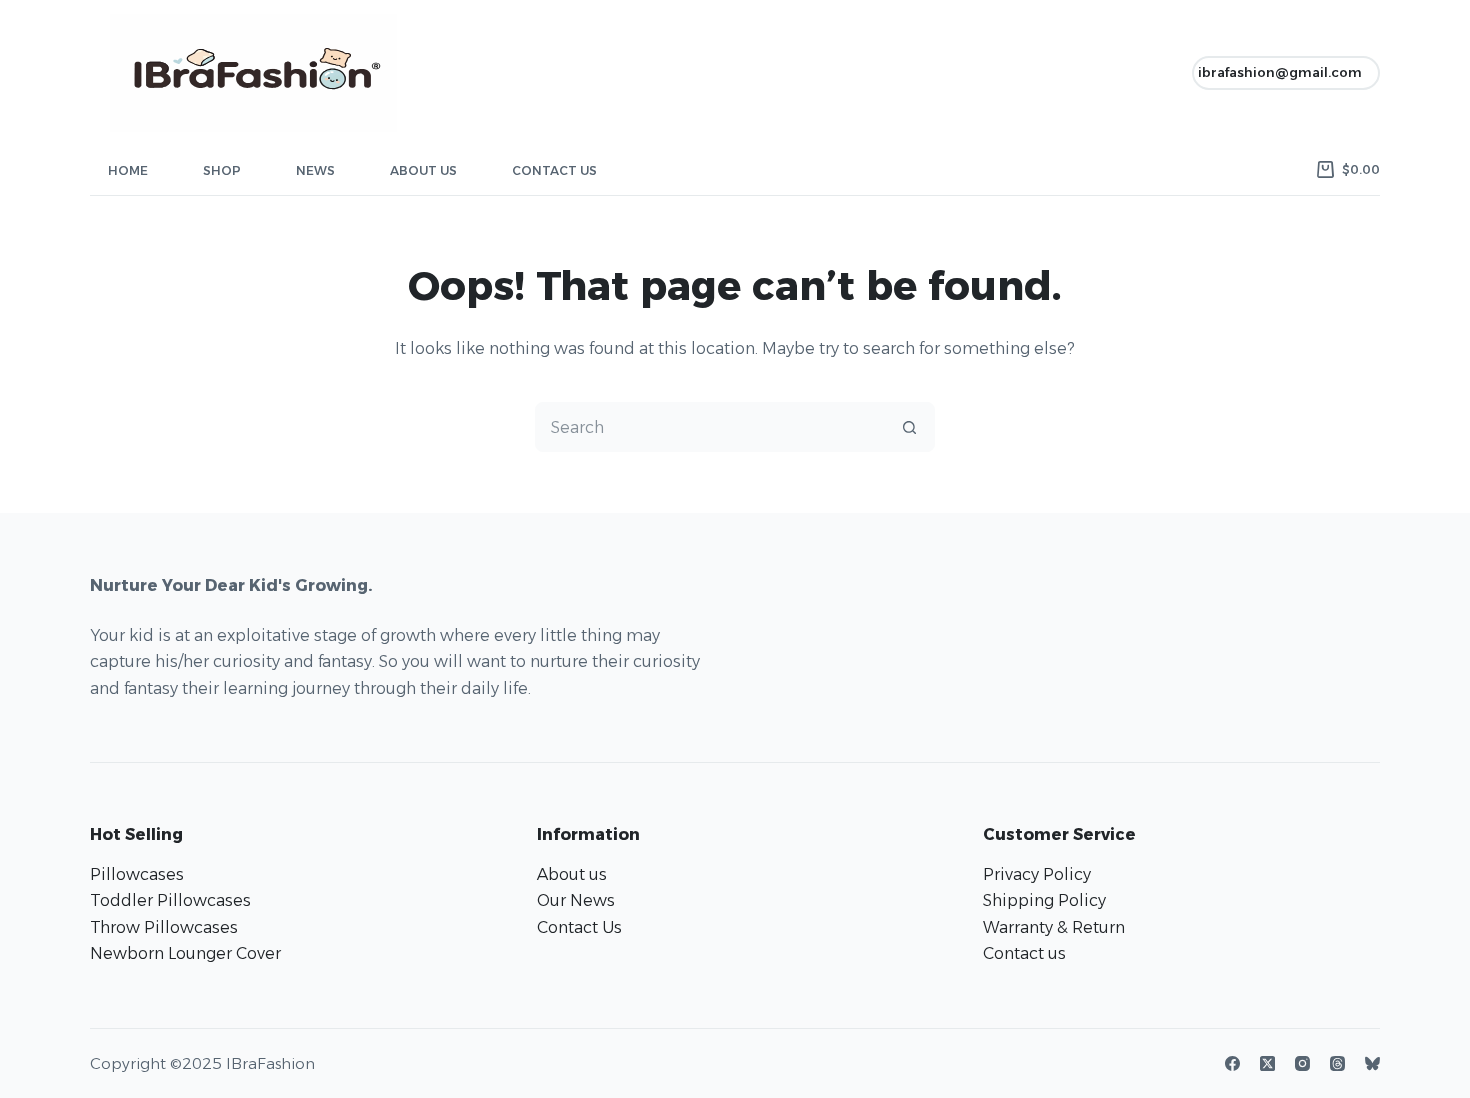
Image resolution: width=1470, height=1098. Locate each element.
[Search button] (909, 427)
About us (572, 874)
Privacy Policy (1037, 874)
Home (128, 170)
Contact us (1024, 953)
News (315, 170)
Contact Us (554, 170)
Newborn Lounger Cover (185, 953)
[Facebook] (1232, 1063)
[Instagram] (1302, 1063)
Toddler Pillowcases (170, 900)
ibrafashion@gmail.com (1280, 72)
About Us (423, 170)
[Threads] (1337, 1063)
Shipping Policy (1044, 900)
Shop (222, 170)
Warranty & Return (1054, 927)
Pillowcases (137, 874)
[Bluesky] (1372, 1063)
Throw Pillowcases (164, 927)
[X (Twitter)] (1267, 1063)
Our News (576, 900)
